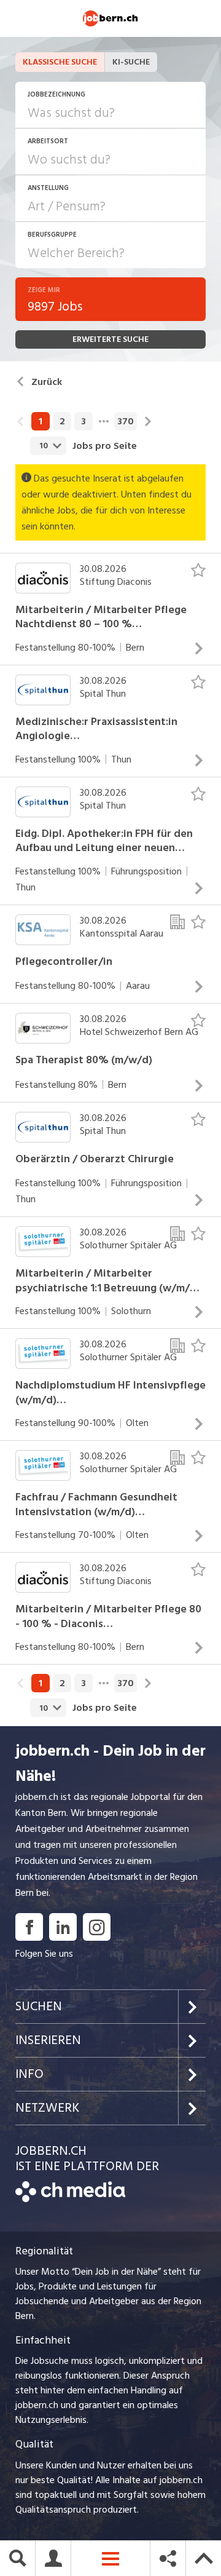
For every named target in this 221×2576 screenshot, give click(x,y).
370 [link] (126, 421)
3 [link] (83, 421)
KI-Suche (131, 62)
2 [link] (62, 421)
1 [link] (41, 421)
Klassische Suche (60, 62)
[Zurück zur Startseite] (70, 2199)
